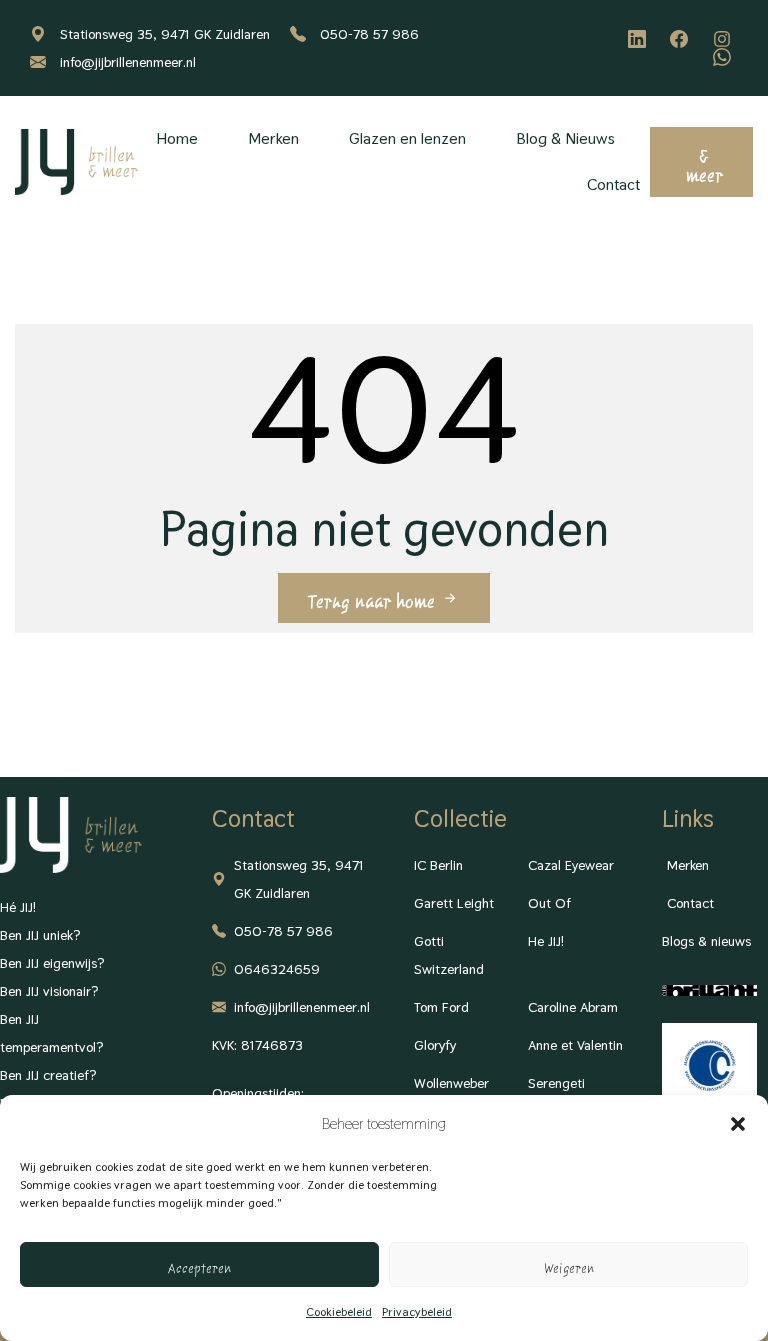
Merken (273, 138)
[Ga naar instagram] (725, 39)
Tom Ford (441, 1007)
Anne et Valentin (575, 1045)
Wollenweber (451, 1083)
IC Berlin (438, 865)
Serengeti (556, 1083)
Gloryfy (435, 1045)
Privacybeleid (417, 1312)
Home (177, 138)
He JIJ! (546, 941)
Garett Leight (454, 903)
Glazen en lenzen (407, 138)
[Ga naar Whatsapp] (725, 57)
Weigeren (569, 1265)
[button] (738, 1124)
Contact (613, 184)
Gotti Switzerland (449, 955)
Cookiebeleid (339, 1312)
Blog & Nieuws (565, 138)
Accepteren (199, 1265)
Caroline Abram (573, 1007)
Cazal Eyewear (571, 865)
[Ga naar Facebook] (682, 39)
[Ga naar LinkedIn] (640, 39)
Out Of (549, 903)
